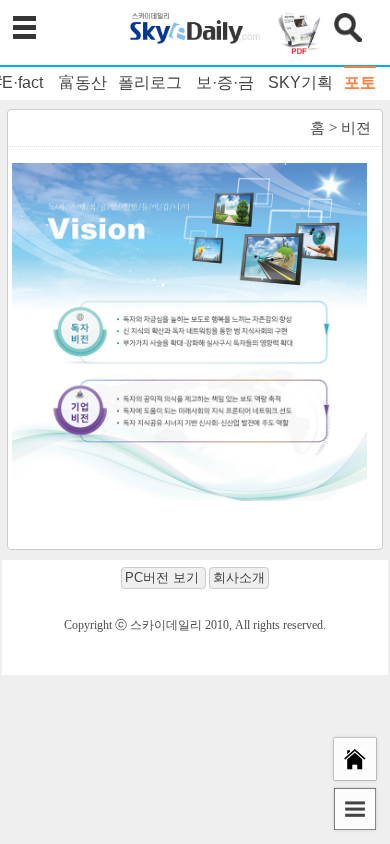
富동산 (83, 82)
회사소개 (239, 577)
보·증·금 (225, 82)
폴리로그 (150, 82)
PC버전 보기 (162, 577)
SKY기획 (300, 82)
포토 (360, 82)
